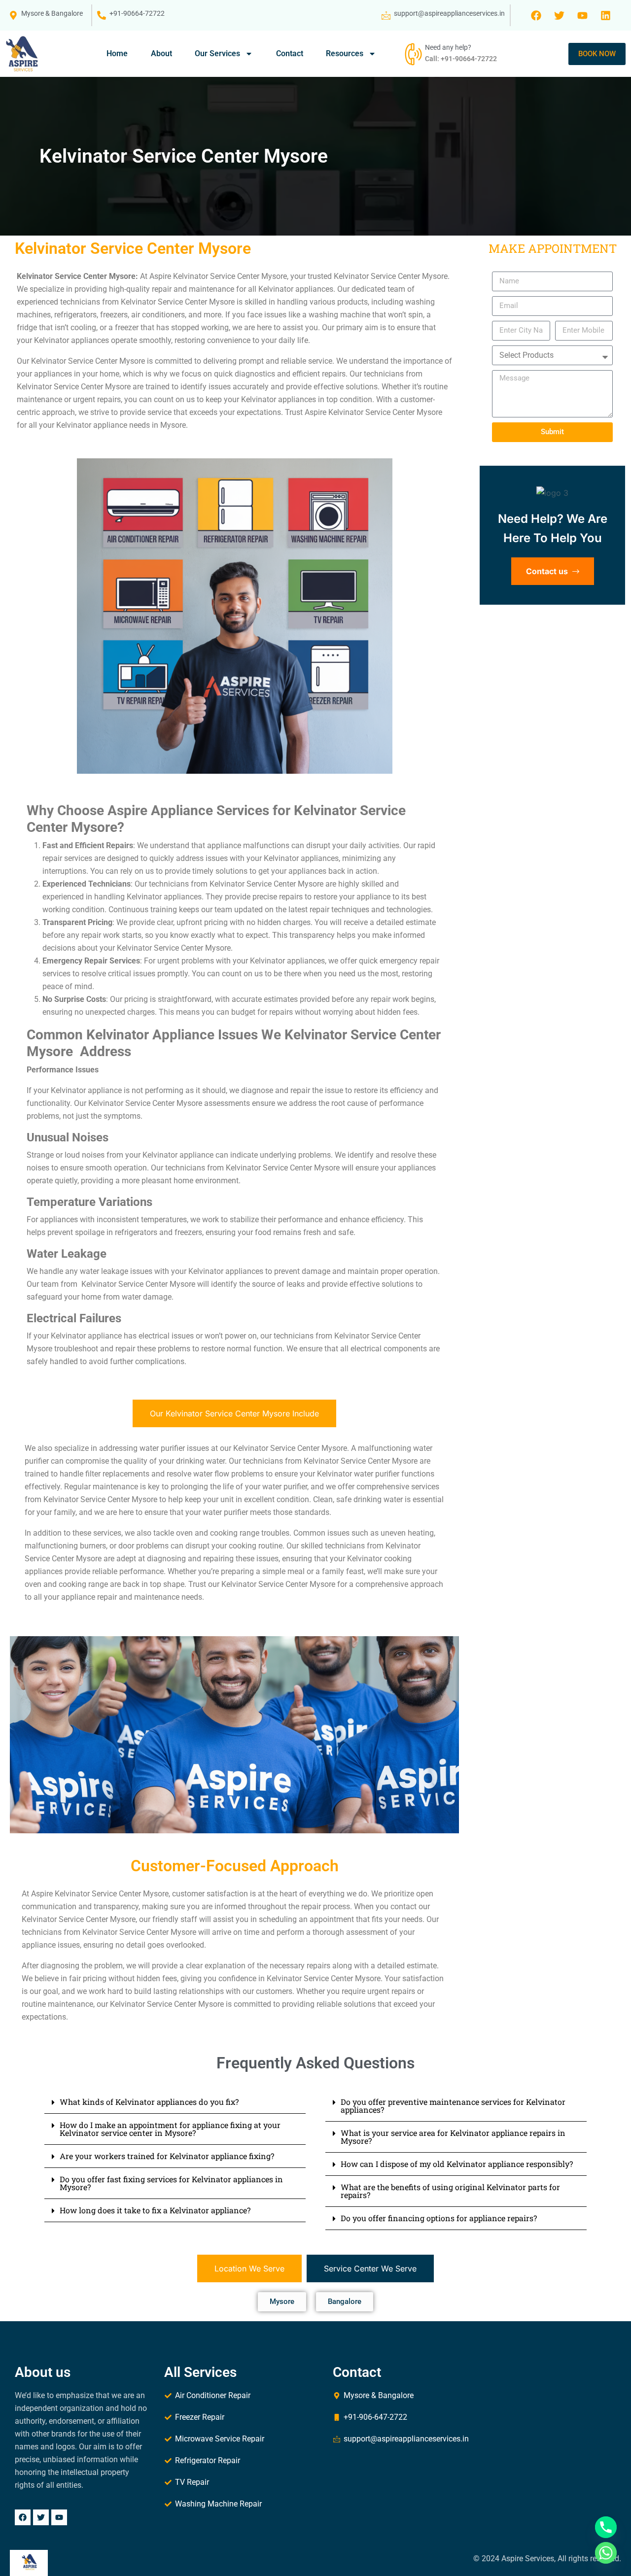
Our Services (217, 53)
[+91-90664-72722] (102, 15)
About (161, 53)
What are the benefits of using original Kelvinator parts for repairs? (450, 2191)
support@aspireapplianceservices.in (449, 13)
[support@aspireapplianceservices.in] (386, 15)
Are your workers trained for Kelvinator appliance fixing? (167, 2156)
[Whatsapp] (606, 2553)
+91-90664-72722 (137, 13)
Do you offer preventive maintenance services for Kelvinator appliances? (453, 2106)
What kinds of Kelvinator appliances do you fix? (149, 2102)
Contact (290, 53)
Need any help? (448, 47)
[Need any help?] (412, 54)
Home (117, 53)
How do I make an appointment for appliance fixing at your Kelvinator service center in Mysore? (170, 2129)
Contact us (548, 571)
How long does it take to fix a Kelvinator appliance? (155, 2210)
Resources (345, 53)
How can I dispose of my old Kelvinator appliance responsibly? (457, 2164)
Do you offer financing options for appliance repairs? (439, 2218)
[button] (175, 2102)
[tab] (234, 1413)
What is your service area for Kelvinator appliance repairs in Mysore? (453, 2137)
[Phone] (606, 2527)
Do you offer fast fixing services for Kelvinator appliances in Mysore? (171, 2183)
